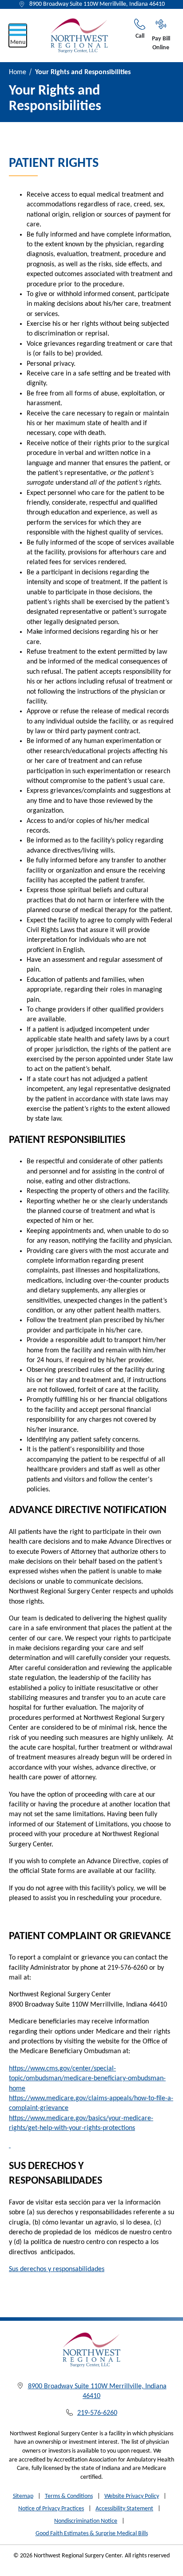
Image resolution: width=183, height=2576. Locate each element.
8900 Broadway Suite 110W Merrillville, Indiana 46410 (97, 4)
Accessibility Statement (124, 2509)
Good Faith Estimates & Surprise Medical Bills (92, 2534)
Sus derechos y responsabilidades (57, 2269)
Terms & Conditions (69, 2496)
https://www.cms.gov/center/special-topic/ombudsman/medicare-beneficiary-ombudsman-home (87, 2079)
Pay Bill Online (161, 43)
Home (18, 72)
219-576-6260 (97, 2413)
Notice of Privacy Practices (51, 2509)
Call (140, 36)
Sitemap (23, 2496)
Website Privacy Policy (132, 2496)
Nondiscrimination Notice (86, 2521)
